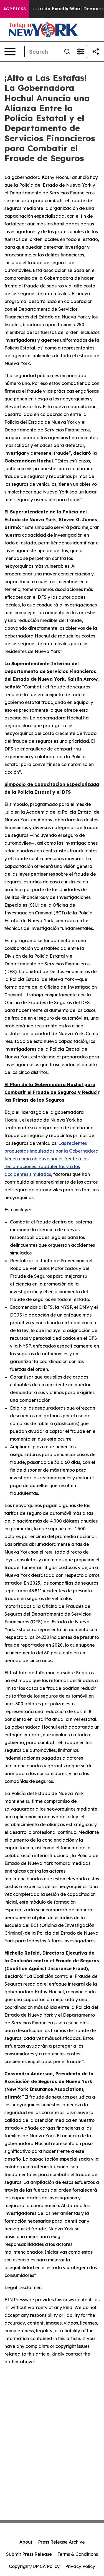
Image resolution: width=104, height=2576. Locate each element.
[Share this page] (96, 52)
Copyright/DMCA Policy (34, 2566)
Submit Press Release (29, 2554)
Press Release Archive (61, 2542)
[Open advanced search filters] (80, 52)
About (26, 2542)
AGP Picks (15, 9)
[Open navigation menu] (10, 52)
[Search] (67, 52)
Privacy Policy (80, 2566)
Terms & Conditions (78, 2554)
